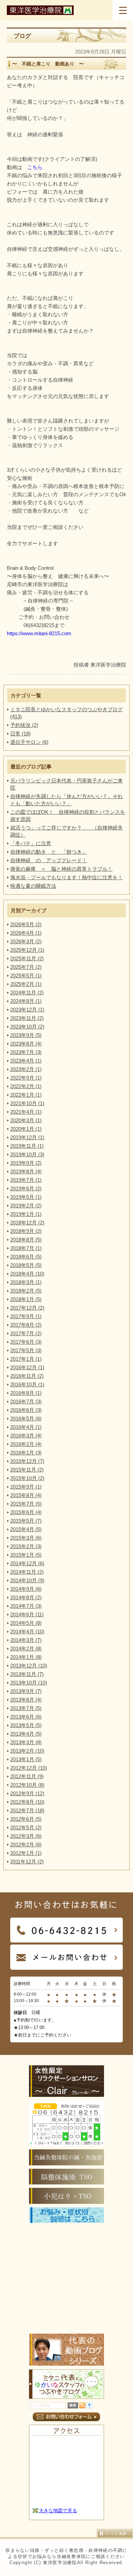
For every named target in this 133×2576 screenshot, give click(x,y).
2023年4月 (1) (26, 1061)
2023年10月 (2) (27, 1027)
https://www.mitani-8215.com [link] (39, 633)
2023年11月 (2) (27, 1018)
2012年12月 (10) (29, 1768)
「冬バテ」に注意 (31, 843)
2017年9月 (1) (26, 1316)
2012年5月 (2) (26, 1827)
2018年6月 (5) (26, 1257)
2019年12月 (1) (27, 1137)
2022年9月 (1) (26, 1078)
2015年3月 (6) (26, 1538)
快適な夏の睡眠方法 (33, 886)
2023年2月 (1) (26, 1069)
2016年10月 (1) (27, 1384)
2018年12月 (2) (27, 1223)
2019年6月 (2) (26, 1188)
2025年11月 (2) (27, 958)
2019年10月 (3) (27, 1154)
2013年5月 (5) (26, 1725)
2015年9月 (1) (26, 1487)
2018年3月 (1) (26, 1282)
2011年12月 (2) (27, 1862)
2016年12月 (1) (27, 1367)
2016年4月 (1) (26, 1427)
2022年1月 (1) (26, 1095)
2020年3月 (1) (26, 1120)
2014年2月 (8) (26, 1649)
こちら (35, 167)
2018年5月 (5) (26, 1265)
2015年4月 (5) (26, 1529)
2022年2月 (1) (26, 1086)
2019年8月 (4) (26, 1171)
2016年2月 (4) (26, 1444)
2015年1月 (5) (26, 1555)
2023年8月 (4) (26, 1044)
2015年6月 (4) (26, 1512)
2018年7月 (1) (26, 1248)
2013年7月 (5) (26, 1708)
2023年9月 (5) (26, 1035)
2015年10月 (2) (27, 1478)
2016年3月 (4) (26, 1436)
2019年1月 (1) (26, 1214)
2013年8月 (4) (26, 1700)
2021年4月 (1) (26, 1112)
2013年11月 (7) (27, 1674)
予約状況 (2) (24, 725)
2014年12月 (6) (27, 1563)
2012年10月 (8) (27, 1785)
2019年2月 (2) (26, 1206)
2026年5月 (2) (26, 924)
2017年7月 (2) (26, 1333)
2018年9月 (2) (26, 1231)
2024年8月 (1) (26, 1001)
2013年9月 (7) (26, 1691)
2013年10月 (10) (29, 1683)
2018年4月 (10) (27, 1274)
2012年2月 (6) (26, 1845)
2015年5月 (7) (26, 1521)
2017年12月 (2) (27, 1308)
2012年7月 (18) (27, 1810)
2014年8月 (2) (26, 1597)
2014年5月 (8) (26, 1623)
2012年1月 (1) (26, 1853)
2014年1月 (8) (26, 1657)
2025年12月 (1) (27, 950)
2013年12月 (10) (29, 1666)
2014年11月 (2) (27, 1572)
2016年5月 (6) (26, 1419)
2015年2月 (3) (26, 1546)
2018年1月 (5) (26, 1299)
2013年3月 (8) (26, 1742)
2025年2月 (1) (26, 984)
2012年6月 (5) (26, 1819)
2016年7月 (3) (26, 1401)
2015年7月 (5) (26, 1504)
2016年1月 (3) (26, 1453)
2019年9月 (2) (26, 1163)
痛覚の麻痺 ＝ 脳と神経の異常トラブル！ (61, 869)
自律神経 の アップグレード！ (49, 860)
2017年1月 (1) (26, 1359)
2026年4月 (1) (26, 933)
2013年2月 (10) (27, 1751)
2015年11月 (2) (27, 1470)
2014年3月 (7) (26, 1640)
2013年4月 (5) (26, 1734)
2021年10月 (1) (27, 1103)
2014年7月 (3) (26, 1606)
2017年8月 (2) (26, 1325)
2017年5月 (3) (26, 1350)
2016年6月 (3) (26, 1410)
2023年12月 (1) (27, 1010)
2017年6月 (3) (26, 1342)
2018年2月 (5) (26, 1291)
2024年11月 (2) (27, 993)
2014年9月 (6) (26, 1589)
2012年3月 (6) (26, 1836)
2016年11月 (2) (27, 1376)
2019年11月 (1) (27, 1146)
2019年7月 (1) (26, 1180)
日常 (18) (20, 734)
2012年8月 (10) (27, 1802)
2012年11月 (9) (27, 1776)
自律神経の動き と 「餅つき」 (49, 852)
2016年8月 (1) (26, 1393)
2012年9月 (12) (27, 1793)
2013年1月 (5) (26, 1759)
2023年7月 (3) (26, 1052)
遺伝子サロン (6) (29, 742)
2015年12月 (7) (27, 1461)
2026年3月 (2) (26, 941)
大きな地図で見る (58, 2511)
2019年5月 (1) (26, 1197)
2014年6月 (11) (27, 1614)
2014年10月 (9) (27, 1580)
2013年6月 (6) (26, 1717)
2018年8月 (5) (26, 1240)
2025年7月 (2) (26, 967)
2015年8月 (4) (26, 1495)
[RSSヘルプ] (89, 2406)
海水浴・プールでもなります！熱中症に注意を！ (66, 877)
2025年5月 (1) (26, 975)
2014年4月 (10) (27, 1632)
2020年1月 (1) (26, 1129)
